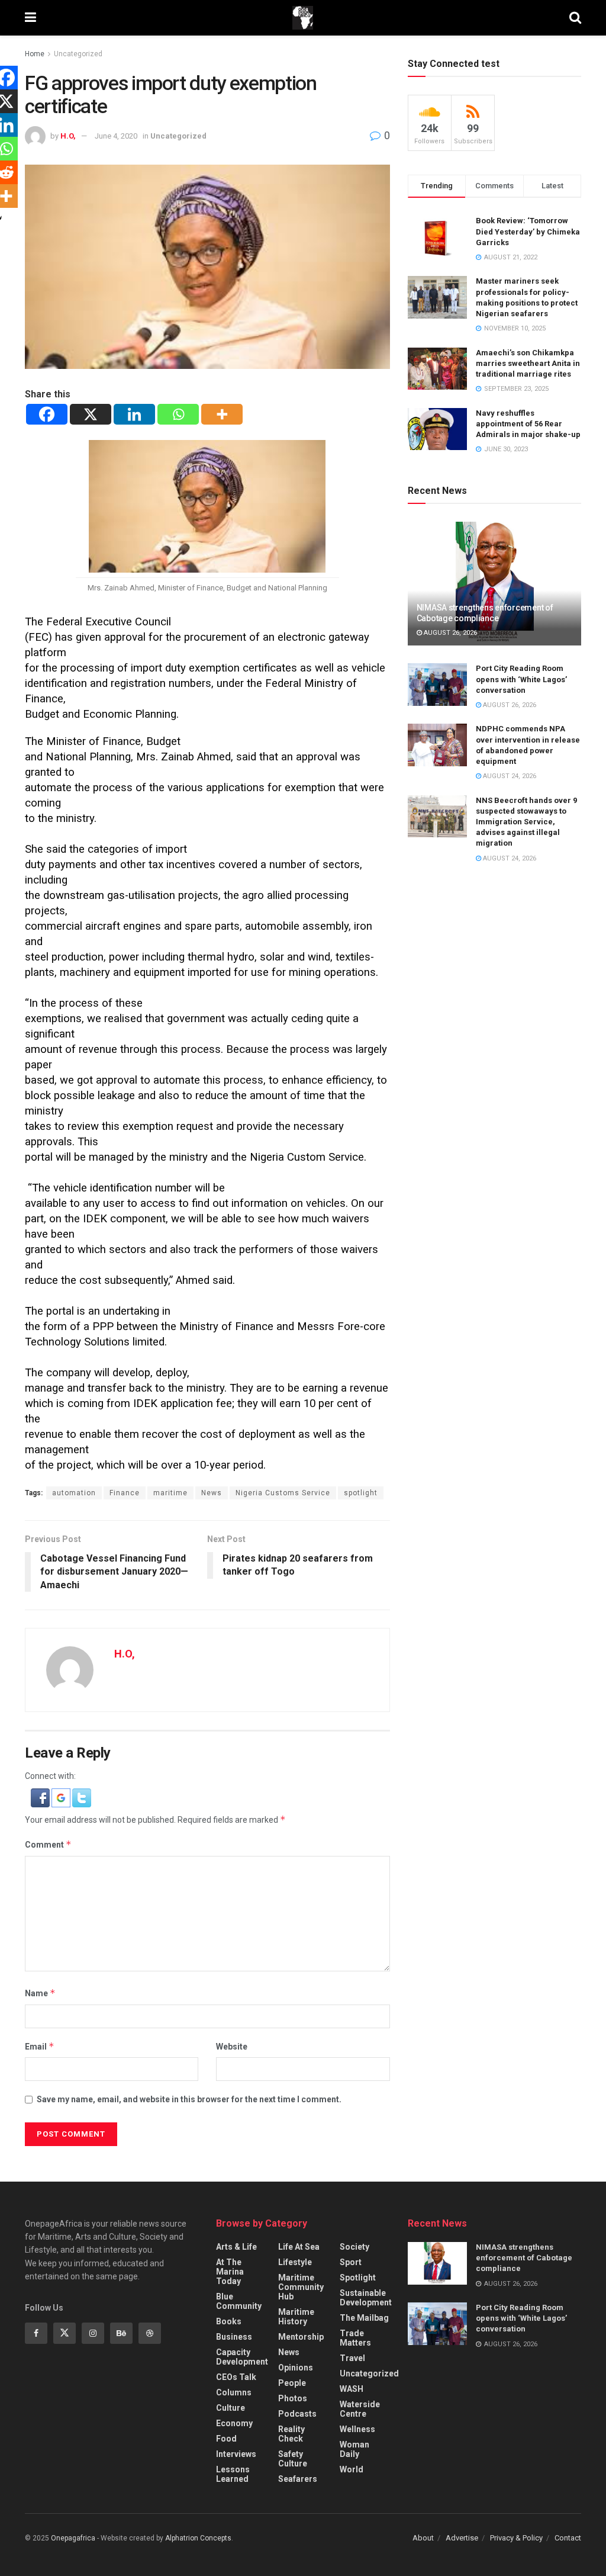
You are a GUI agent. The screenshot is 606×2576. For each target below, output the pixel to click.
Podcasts (297, 2414)
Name (40, 1993)
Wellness (357, 2429)
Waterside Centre (360, 2409)
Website (232, 2047)
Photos (293, 2398)
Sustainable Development (366, 2298)
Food (226, 2439)
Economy (234, 2423)
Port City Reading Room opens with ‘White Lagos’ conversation (521, 679)
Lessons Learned (233, 2474)
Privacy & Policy (516, 2538)
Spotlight (358, 2278)
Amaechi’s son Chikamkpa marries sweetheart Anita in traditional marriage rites (528, 363)
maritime (170, 1493)
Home (35, 54)
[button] (41, 1797)
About (423, 2538)
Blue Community (239, 2301)
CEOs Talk (236, 2377)
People (292, 2383)
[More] (222, 414)
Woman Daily (354, 2449)
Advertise (462, 2538)
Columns (234, 2392)
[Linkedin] (134, 414)
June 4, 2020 (116, 136)
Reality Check (291, 2434)
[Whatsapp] (178, 414)
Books (229, 2321)
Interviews (236, 2454)
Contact (568, 2538)
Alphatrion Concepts (198, 2538)
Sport (351, 2262)
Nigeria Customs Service (283, 1493)
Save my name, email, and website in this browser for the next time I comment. (189, 2099)
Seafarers (298, 2479)
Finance (125, 1493)
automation (74, 1493)
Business (234, 2337)
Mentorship (301, 2337)
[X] (91, 414)
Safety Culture (293, 2459)
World (352, 2469)
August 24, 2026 (509, 776)
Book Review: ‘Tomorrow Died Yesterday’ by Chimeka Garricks (528, 231)
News (212, 1493)
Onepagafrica (73, 2538)
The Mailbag (364, 2318)
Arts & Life (236, 2247)
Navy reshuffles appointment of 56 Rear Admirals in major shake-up (528, 424)
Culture (231, 2408)
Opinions (296, 2368)
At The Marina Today (230, 2272)
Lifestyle (295, 2262)
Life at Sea (299, 2247)
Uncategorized (78, 54)
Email (40, 2046)
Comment (48, 1844)
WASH (352, 2389)
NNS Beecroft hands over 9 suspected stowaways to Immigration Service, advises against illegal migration (526, 822)
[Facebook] (47, 414)
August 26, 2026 (449, 633)
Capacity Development (242, 2357)
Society (354, 2247)
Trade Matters (355, 2338)
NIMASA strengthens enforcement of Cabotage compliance (524, 2258)
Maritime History (296, 2317)
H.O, (68, 136)
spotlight (361, 1493)
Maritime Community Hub (301, 2287)
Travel (352, 2358)
